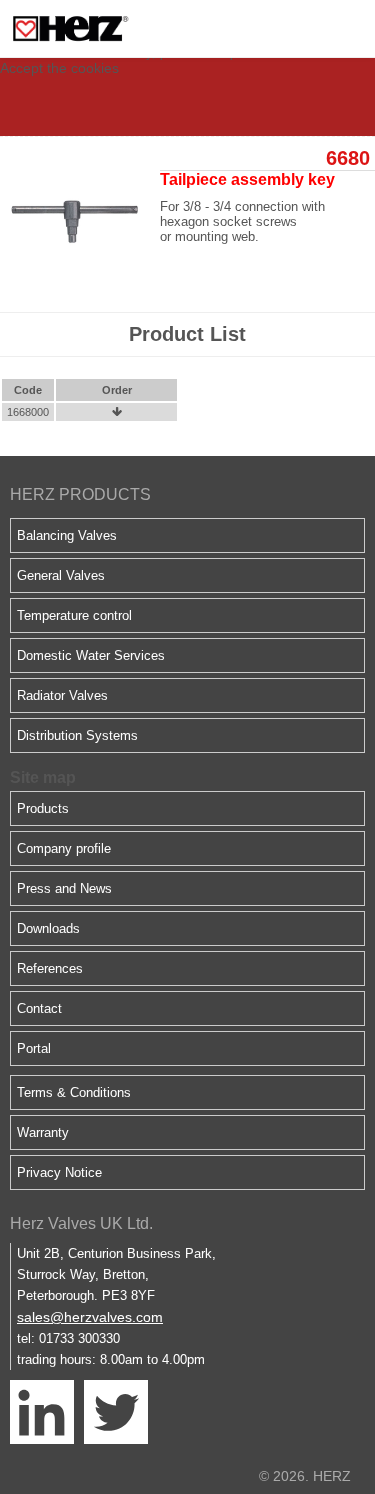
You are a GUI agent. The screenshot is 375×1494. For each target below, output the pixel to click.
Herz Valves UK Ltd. (81, 1223)
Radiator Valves (62, 695)
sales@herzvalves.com (90, 1317)
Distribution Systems (77, 735)
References (50, 968)
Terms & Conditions (74, 1092)
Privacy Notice (59, 1172)
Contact (39, 1008)
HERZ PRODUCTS (80, 494)
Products (43, 808)
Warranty (43, 1132)
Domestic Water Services (91, 655)
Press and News (64, 888)
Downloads (48, 928)
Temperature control (74, 615)
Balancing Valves (67, 535)
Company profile (64, 848)
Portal (34, 1048)
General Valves (61, 575)
